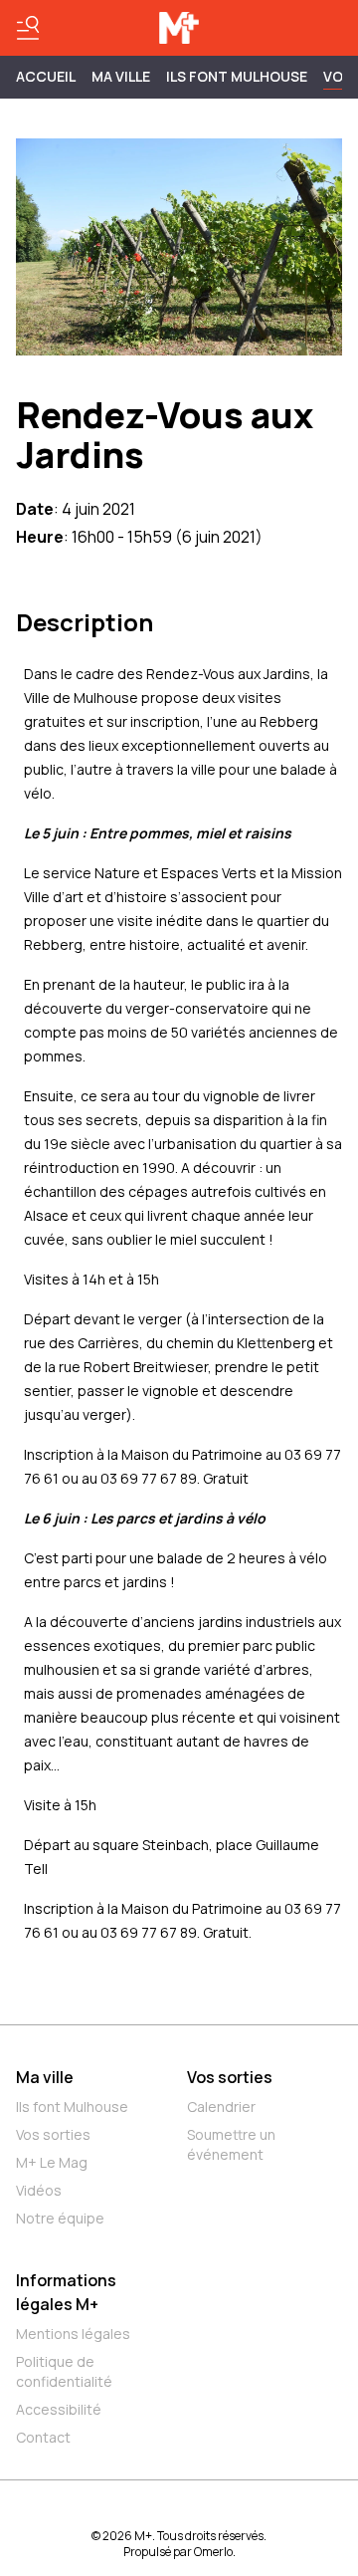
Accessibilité (59, 2409)
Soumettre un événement (231, 2144)
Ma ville (45, 2077)
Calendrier (221, 2107)
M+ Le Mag (52, 2162)
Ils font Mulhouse (72, 2107)
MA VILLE (121, 76)
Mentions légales (73, 2334)
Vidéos (39, 2190)
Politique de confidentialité (64, 2371)
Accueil (46, 76)
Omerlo (213, 2552)
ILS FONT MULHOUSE (237, 76)
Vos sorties (53, 2134)
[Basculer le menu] (28, 28)
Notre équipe (60, 2218)
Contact (43, 2437)
